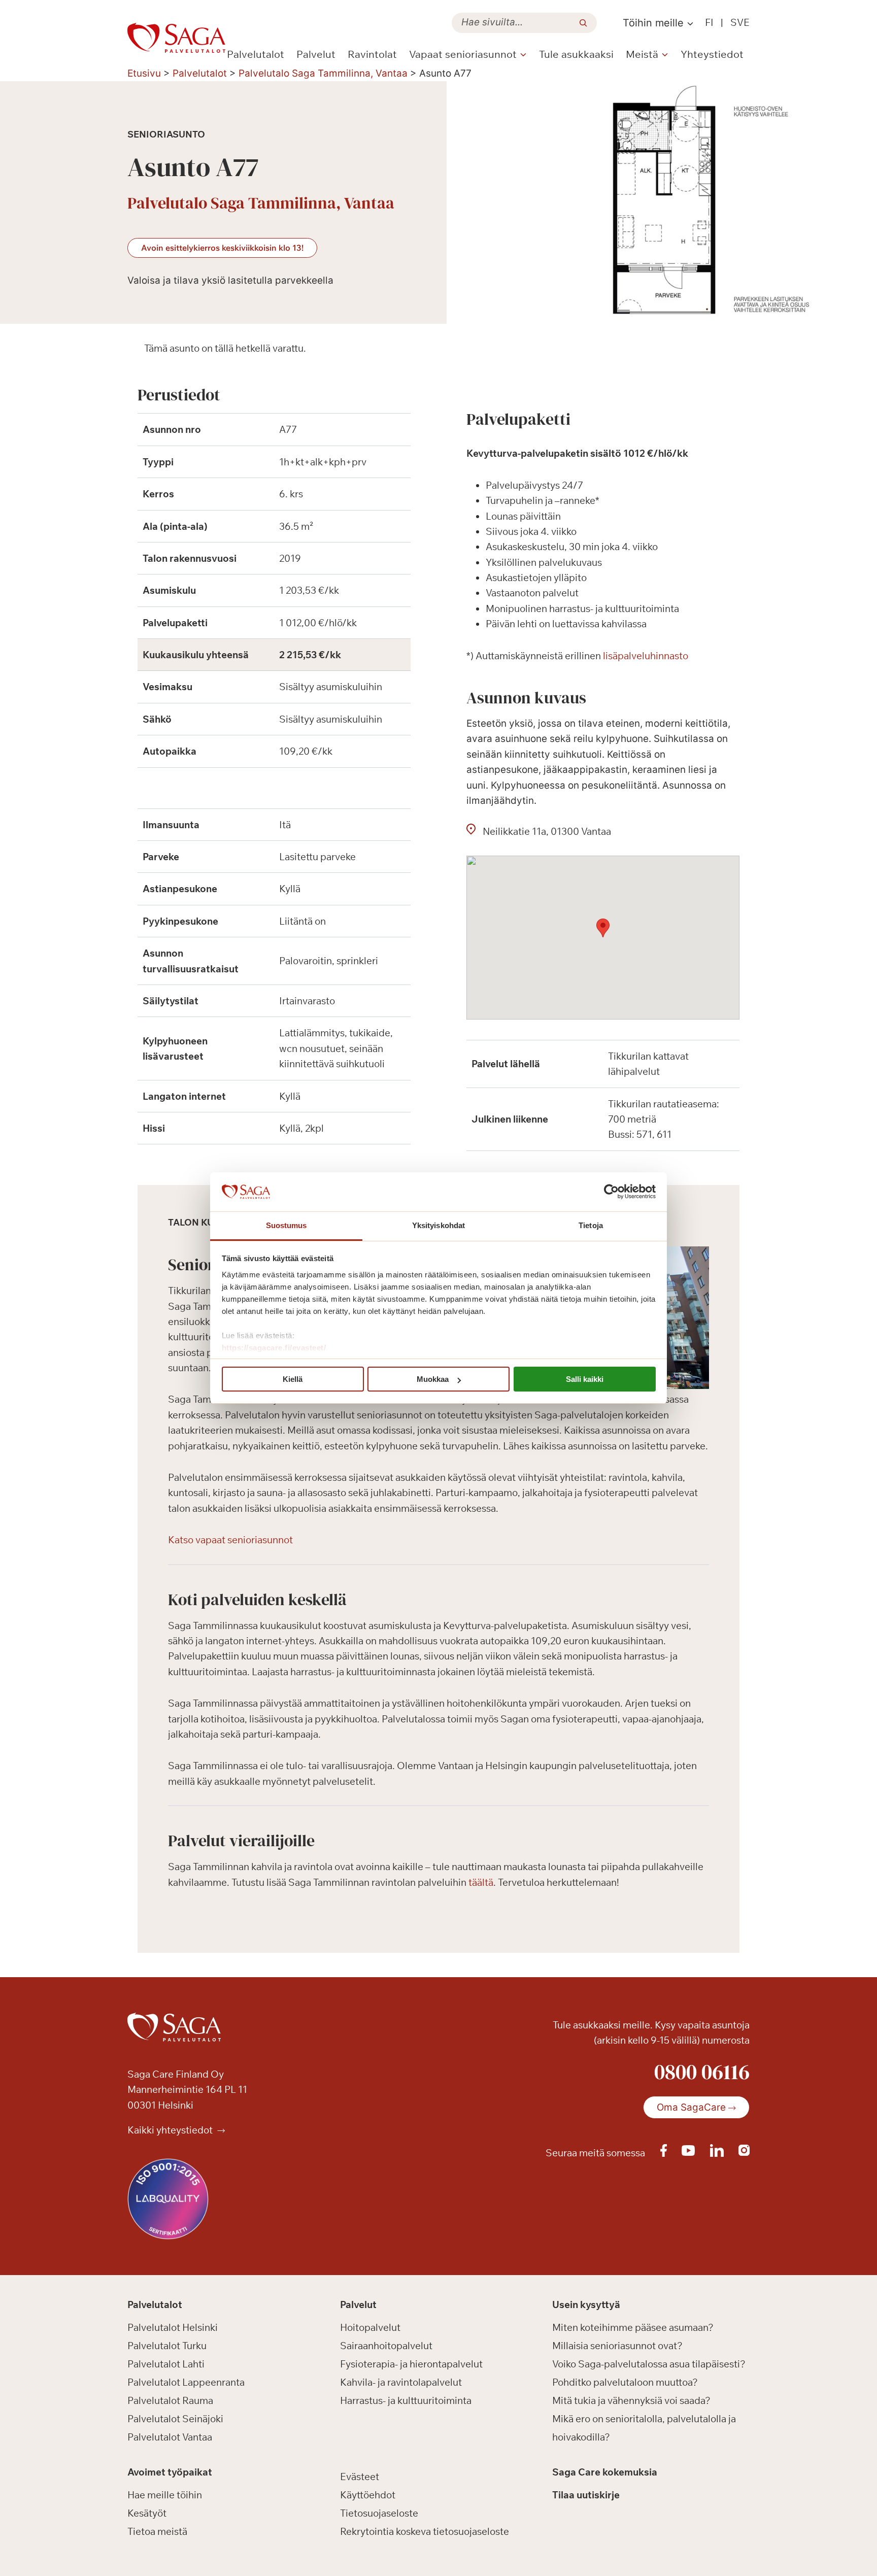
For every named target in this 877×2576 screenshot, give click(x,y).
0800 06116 (702, 2072)
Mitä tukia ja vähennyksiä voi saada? (631, 2400)
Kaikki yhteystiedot (171, 2130)
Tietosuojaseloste (379, 2513)
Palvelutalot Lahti (166, 2364)
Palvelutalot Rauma (170, 2400)
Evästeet (360, 2477)
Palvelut (316, 54)
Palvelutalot (256, 54)
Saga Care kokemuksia (605, 2472)
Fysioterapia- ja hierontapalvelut (411, 2364)
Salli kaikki (585, 1379)
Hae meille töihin (165, 2495)
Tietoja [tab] (591, 1225)
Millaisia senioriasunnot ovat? (617, 2346)
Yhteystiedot (712, 54)
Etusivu (144, 73)
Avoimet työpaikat (170, 2472)
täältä (481, 1882)
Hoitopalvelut (370, 2327)
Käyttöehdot (368, 2495)
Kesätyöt (147, 2513)
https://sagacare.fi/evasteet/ (274, 1348)
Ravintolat (372, 54)
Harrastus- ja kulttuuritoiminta (406, 2400)
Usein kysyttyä (586, 2304)
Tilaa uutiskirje (586, 2495)
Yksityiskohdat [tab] (438, 1225)
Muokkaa (433, 1379)
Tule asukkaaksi (576, 54)
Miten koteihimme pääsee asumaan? (633, 2327)
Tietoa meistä (157, 2531)
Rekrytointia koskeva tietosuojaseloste (425, 2531)
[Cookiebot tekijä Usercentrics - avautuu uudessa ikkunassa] (611, 1192)
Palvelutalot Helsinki (173, 2327)
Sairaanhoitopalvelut (386, 2346)
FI (709, 22)
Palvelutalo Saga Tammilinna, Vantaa (323, 73)
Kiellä (293, 1379)
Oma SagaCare (691, 2107)
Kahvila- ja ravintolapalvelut (401, 2382)
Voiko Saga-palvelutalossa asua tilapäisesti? (649, 2364)
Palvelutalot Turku (167, 2346)
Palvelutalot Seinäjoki (175, 2419)
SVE (740, 22)
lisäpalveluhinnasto (646, 656)
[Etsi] (583, 23)
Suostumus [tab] (286, 1225)
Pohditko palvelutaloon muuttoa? (625, 2382)
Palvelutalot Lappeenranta (186, 2382)
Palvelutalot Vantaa (170, 2437)
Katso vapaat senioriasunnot (230, 1540)
